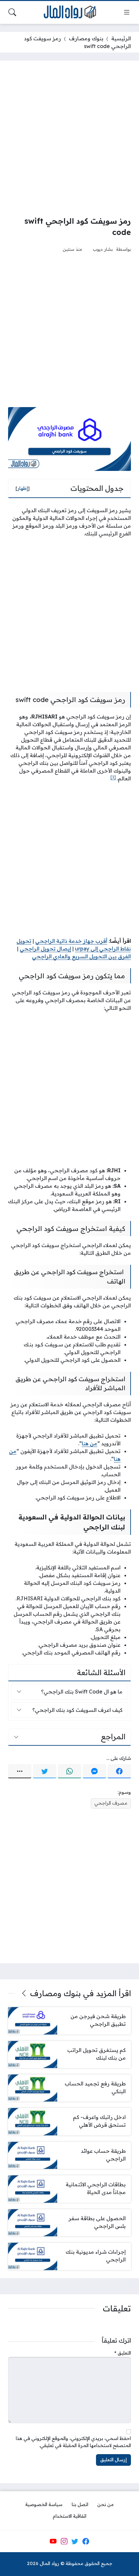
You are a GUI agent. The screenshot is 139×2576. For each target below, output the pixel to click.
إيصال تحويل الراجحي (45, 949)
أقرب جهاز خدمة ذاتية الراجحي (71, 941)
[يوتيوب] (53, 2541)
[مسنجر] (94, 1771)
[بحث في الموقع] (12, 12)
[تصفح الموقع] (127, 12)
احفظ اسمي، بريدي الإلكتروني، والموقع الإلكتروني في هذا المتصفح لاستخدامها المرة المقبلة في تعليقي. (73, 2442)
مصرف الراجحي (111, 1803)
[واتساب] (69, 1771)
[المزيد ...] (20, 1771)
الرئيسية (121, 38)
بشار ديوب (103, 249)
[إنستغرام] (64, 2541)
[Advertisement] (69, 138)
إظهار (23, 488)
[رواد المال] (69, 12)
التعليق (123, 2353)
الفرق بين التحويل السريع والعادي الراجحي (81, 956)
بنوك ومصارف (86, 38)
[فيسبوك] (119, 1771)
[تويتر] (45, 1771)
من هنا (90, 1443)
